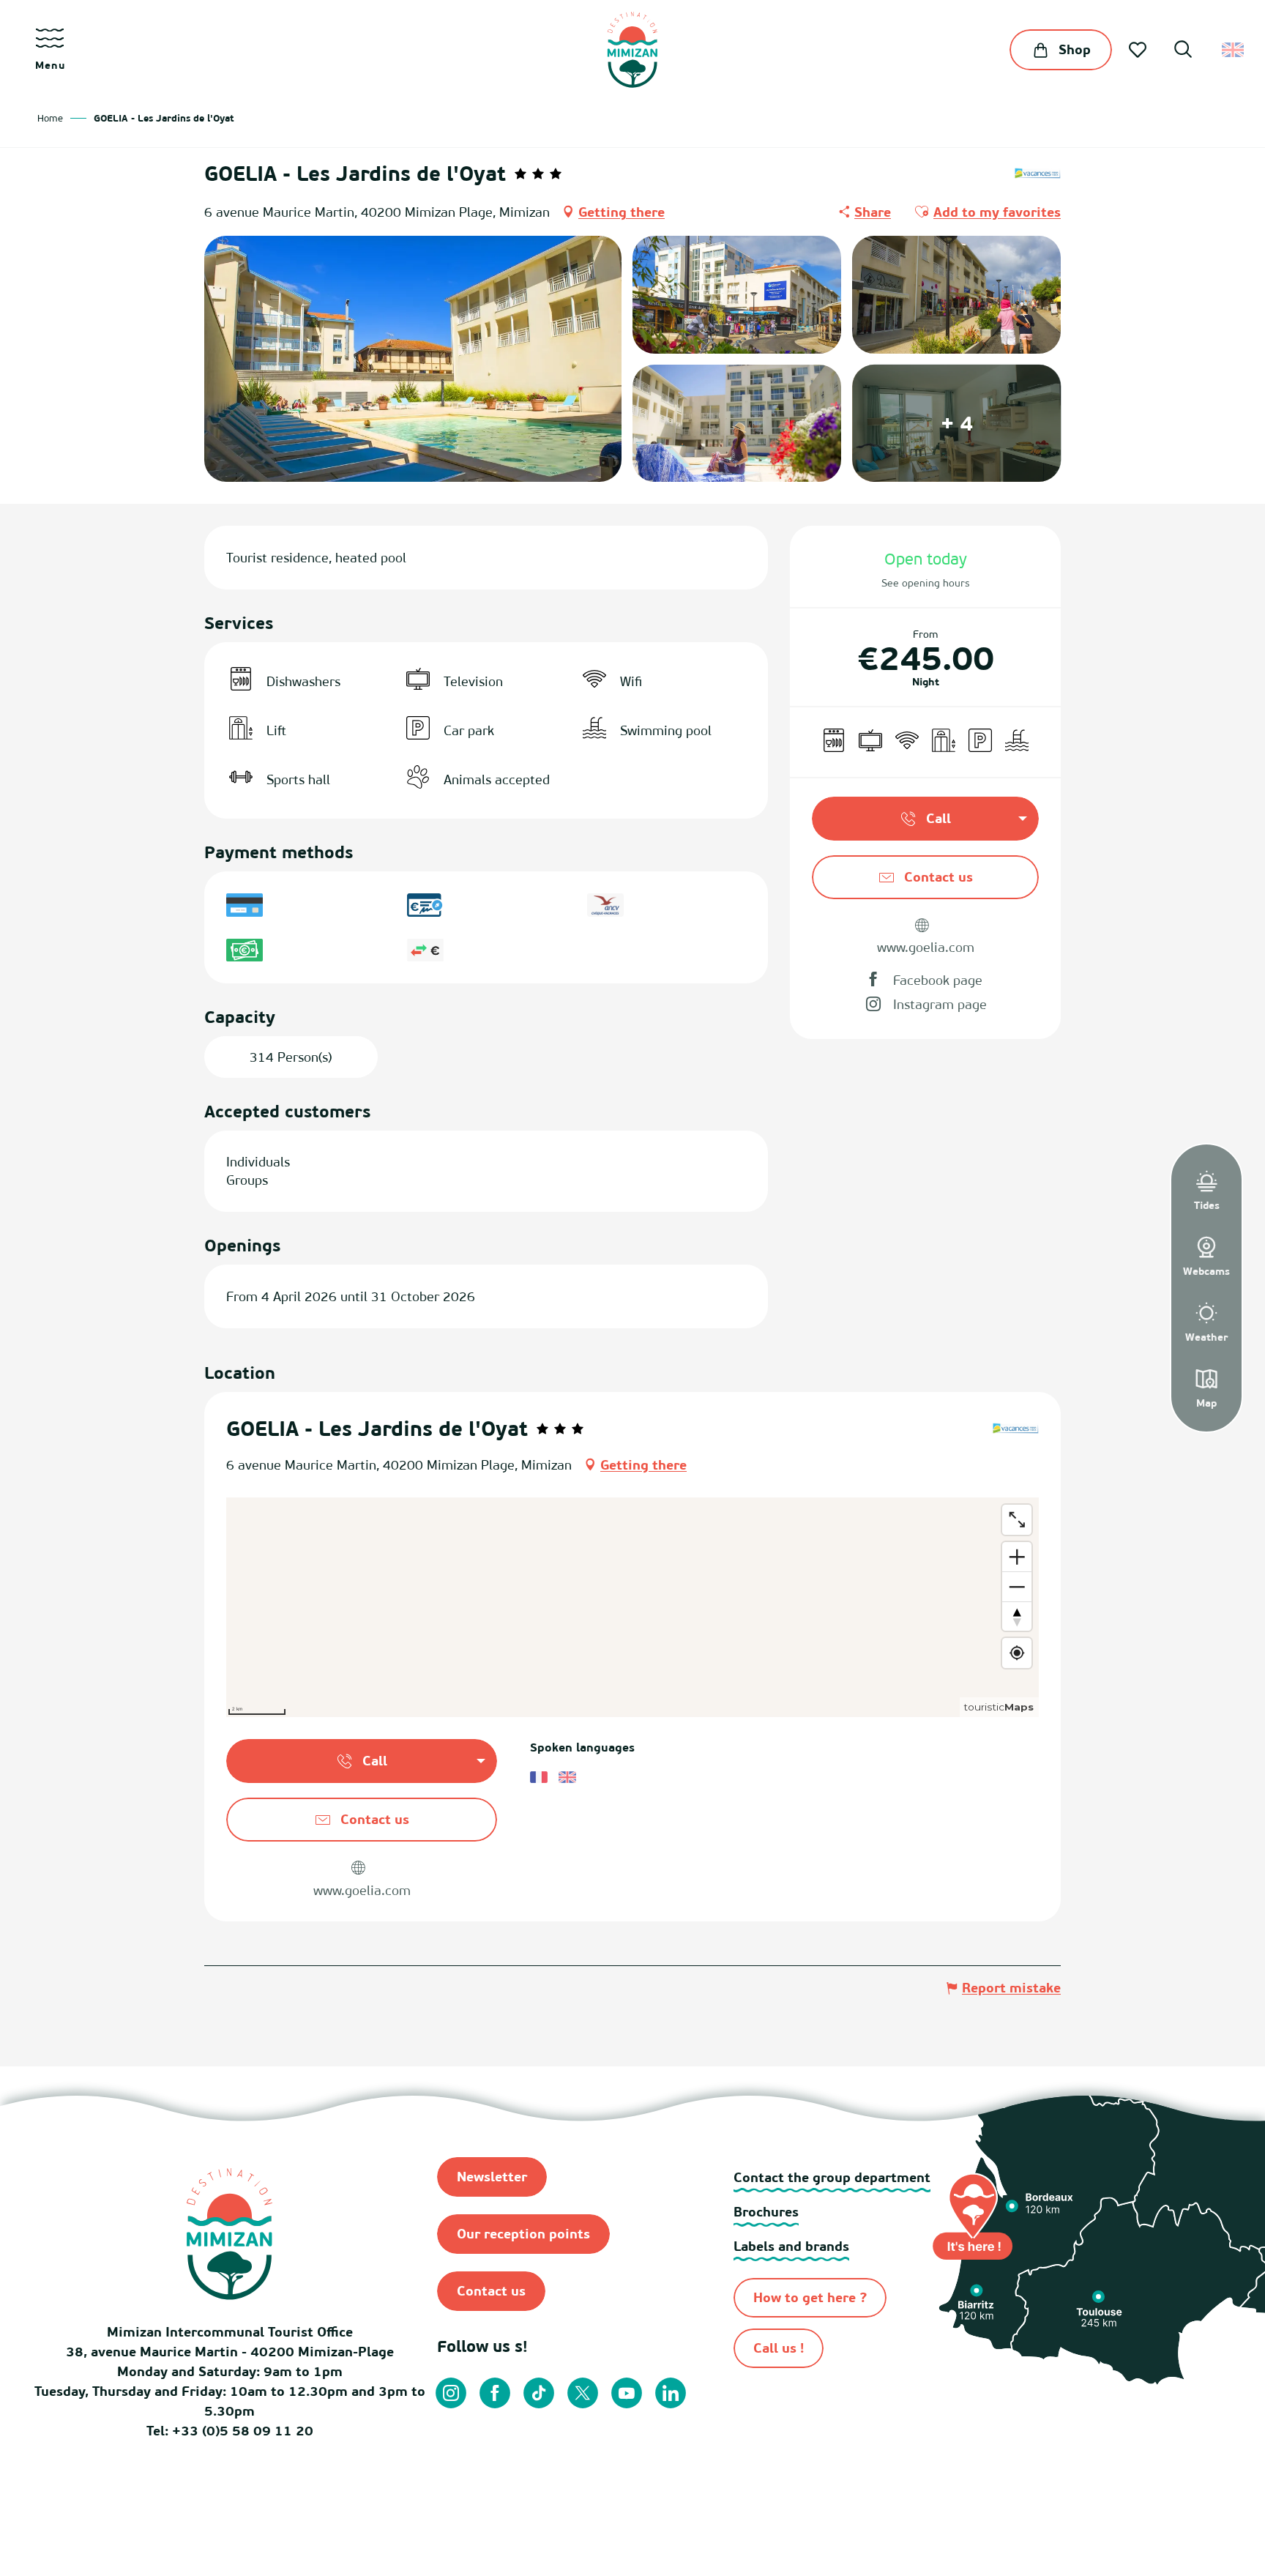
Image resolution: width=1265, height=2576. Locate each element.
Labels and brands (791, 2246)
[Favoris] (1139, 50)
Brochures (766, 2212)
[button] (1183, 51)
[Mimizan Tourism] (632, 50)
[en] (1234, 50)
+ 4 (957, 423)
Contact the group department (832, 2177)
